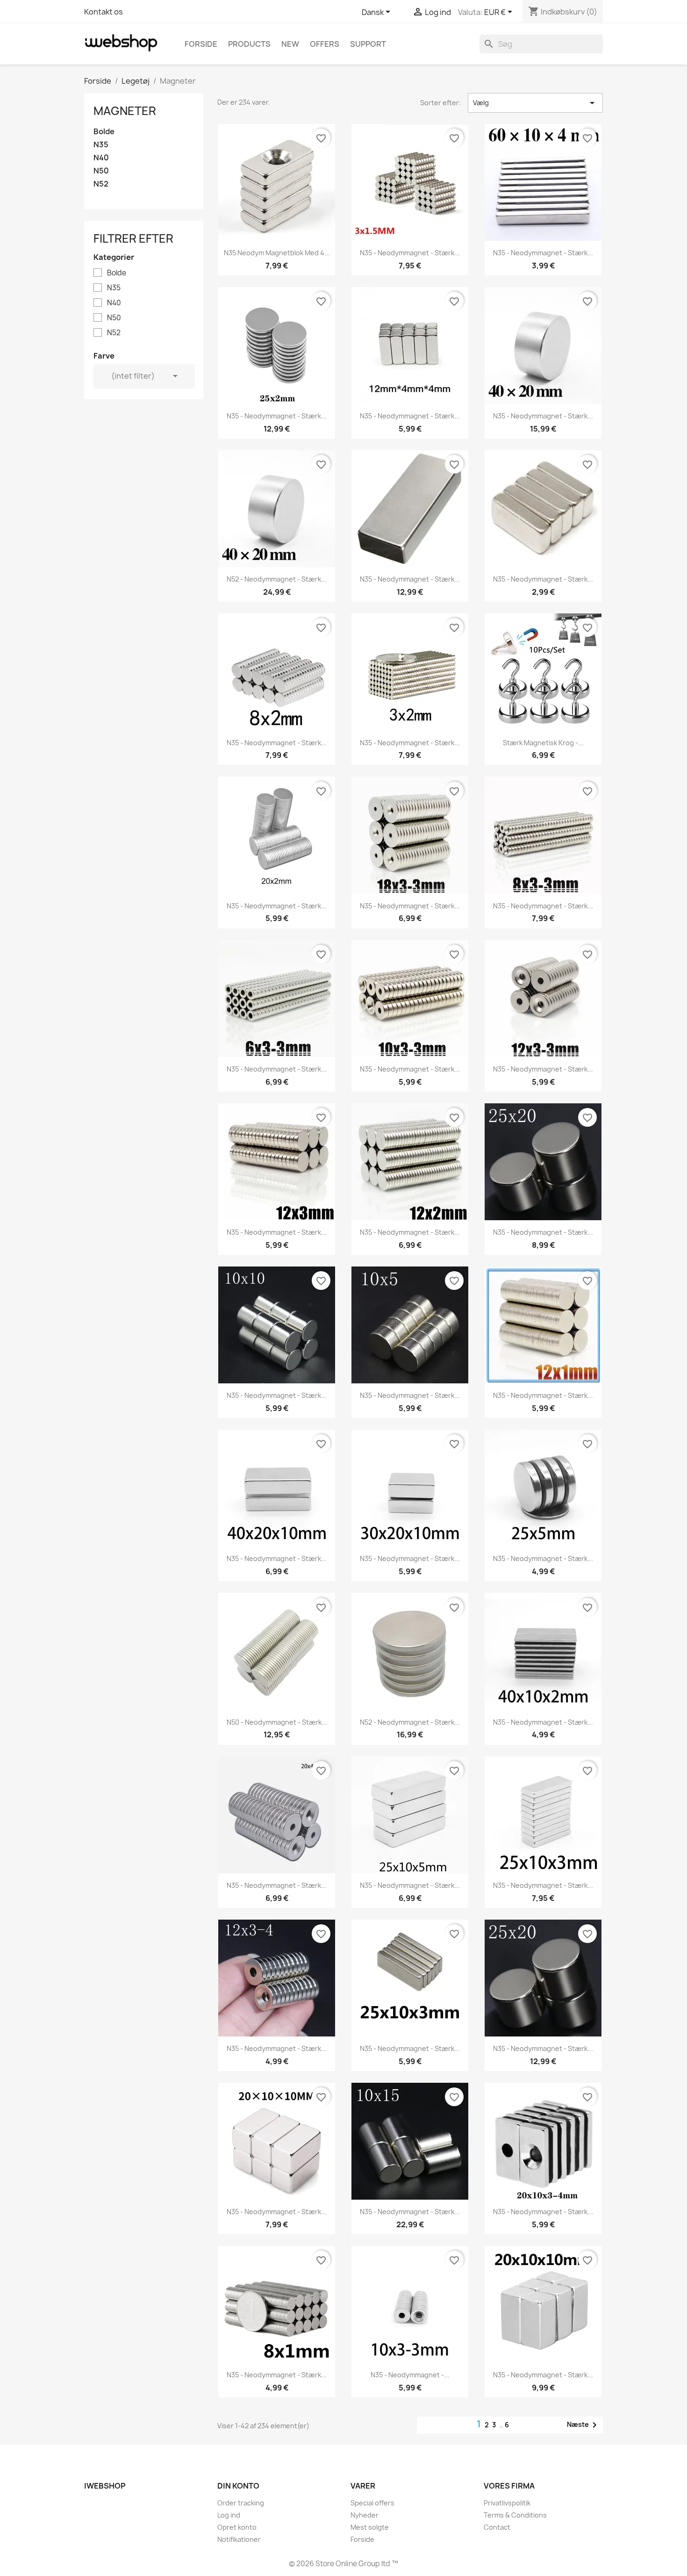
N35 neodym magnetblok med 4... (277, 253)
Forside (201, 44)
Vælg (535, 103)
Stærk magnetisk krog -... (543, 743)
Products (249, 44)
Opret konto (237, 2527)
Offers (325, 44)
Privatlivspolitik (507, 2503)
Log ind (229, 2515)
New (290, 44)
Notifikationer (239, 2539)
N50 (101, 171)
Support (368, 44)
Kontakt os (104, 12)
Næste (583, 2425)
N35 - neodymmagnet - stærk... (410, 253)
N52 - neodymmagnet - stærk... (277, 579)
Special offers (372, 2503)
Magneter (125, 111)
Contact (497, 2527)
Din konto (238, 2486)
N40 (101, 158)
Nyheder (365, 2515)
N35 (101, 145)
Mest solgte (370, 2527)
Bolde (104, 132)
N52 (101, 184)
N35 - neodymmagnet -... (410, 2375)
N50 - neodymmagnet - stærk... (277, 1722)
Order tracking (241, 2503)
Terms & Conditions (515, 2515)
